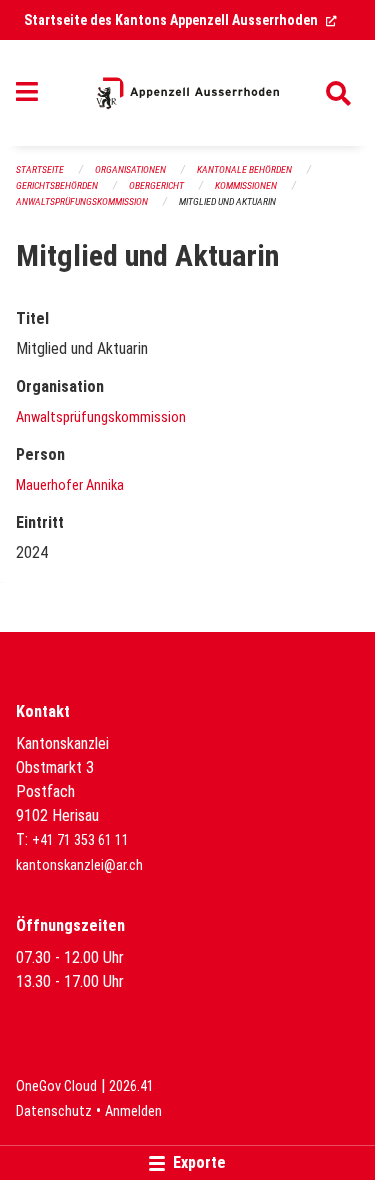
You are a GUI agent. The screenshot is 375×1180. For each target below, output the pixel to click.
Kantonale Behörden (244, 169)
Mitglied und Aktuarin (227, 201)
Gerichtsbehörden (57, 185)
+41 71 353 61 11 (80, 840)
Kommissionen (246, 185)
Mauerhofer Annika (70, 485)
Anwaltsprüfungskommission (82, 201)
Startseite (40, 169)
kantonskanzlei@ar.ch (79, 865)
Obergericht (156, 185)
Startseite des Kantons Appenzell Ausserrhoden (180, 20)
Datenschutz (54, 1111)
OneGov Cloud (56, 1086)
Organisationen (130, 169)
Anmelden (133, 1111)
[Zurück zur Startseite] (187, 93)
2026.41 (131, 1086)
